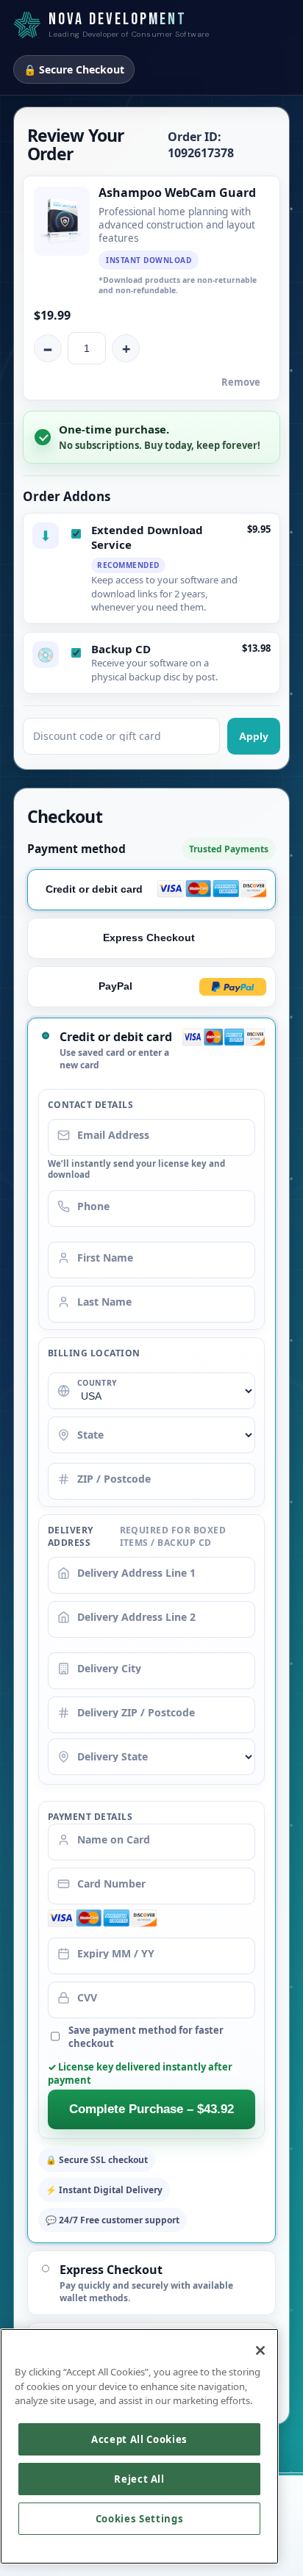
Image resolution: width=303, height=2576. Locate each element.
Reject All (139, 2479)
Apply (254, 736)
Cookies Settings (140, 2519)
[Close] (260, 2350)
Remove (241, 382)
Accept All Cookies (139, 2439)
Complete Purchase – (151, 2109)
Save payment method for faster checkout (146, 2037)
